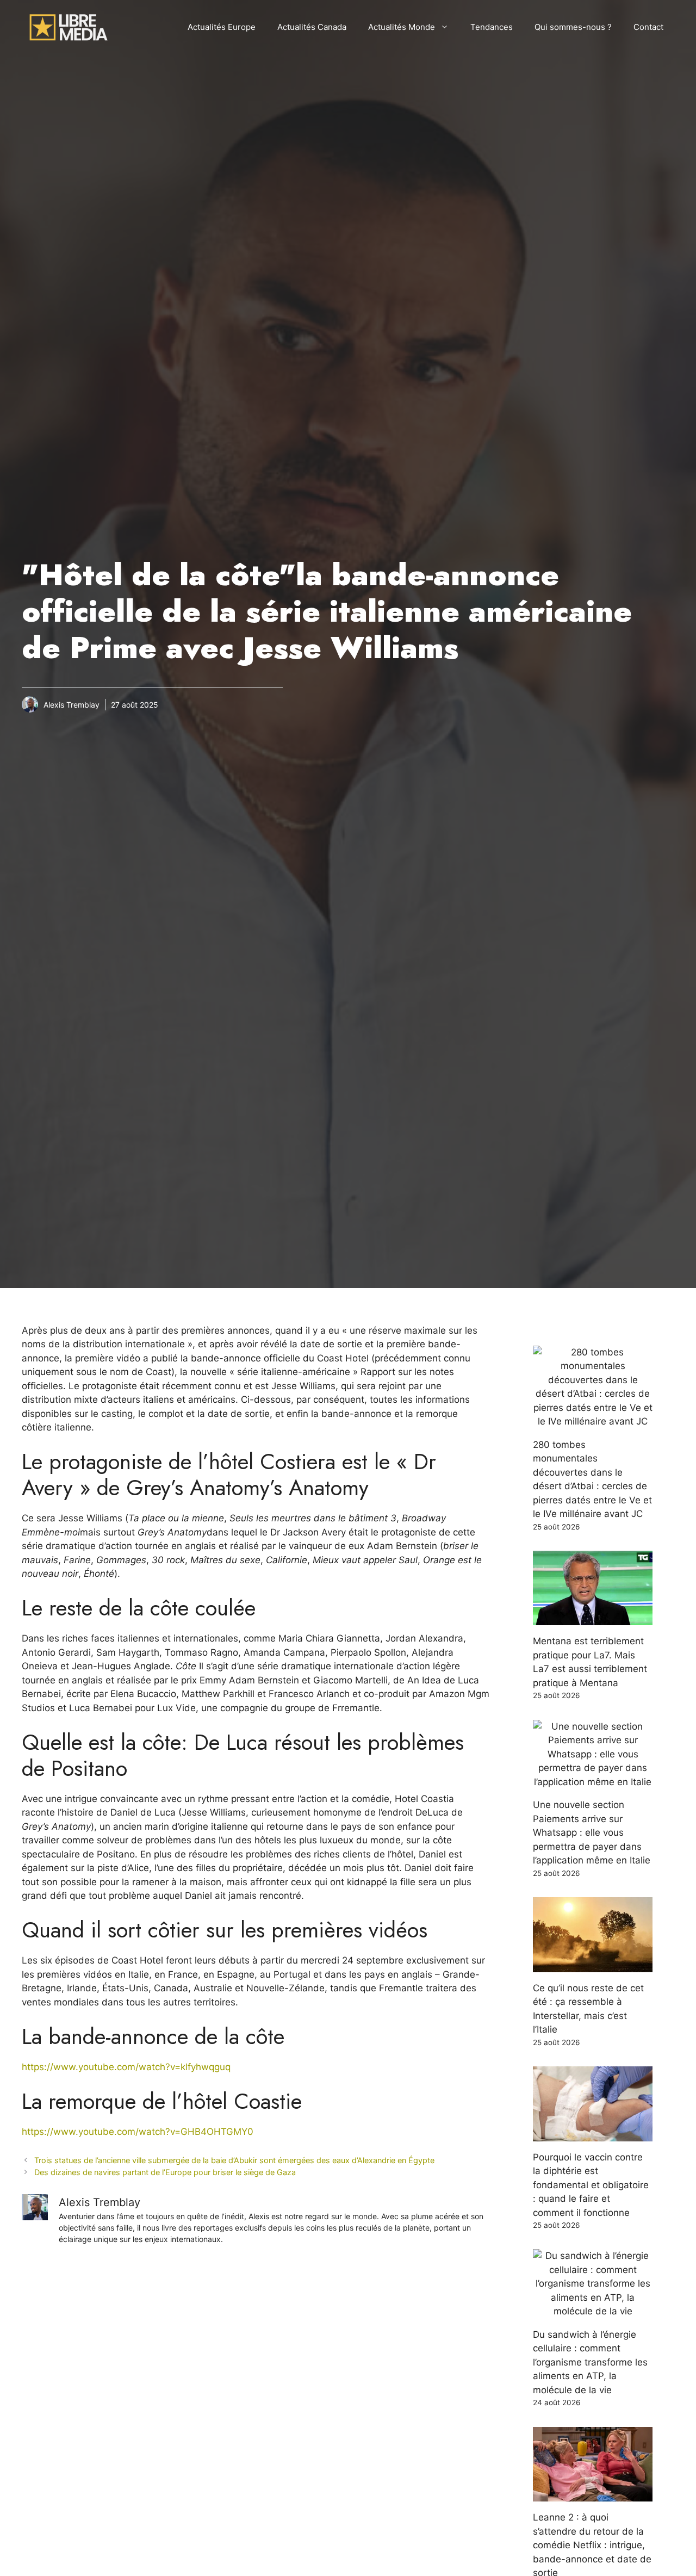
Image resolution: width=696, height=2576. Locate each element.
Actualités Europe (222, 27)
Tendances (492, 27)
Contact (648, 27)
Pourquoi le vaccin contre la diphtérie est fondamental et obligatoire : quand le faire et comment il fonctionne (591, 2185)
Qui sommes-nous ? (573, 27)
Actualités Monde (402, 27)
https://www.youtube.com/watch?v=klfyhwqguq (126, 2067)
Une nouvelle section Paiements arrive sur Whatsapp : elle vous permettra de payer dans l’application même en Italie (592, 1832)
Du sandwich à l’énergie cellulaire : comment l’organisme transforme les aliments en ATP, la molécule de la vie (590, 2362)
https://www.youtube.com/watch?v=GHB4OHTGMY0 (138, 2132)
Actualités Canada (312, 27)
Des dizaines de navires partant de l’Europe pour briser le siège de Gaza (165, 2172)
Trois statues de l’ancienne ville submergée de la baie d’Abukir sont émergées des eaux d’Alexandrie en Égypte (234, 2160)
